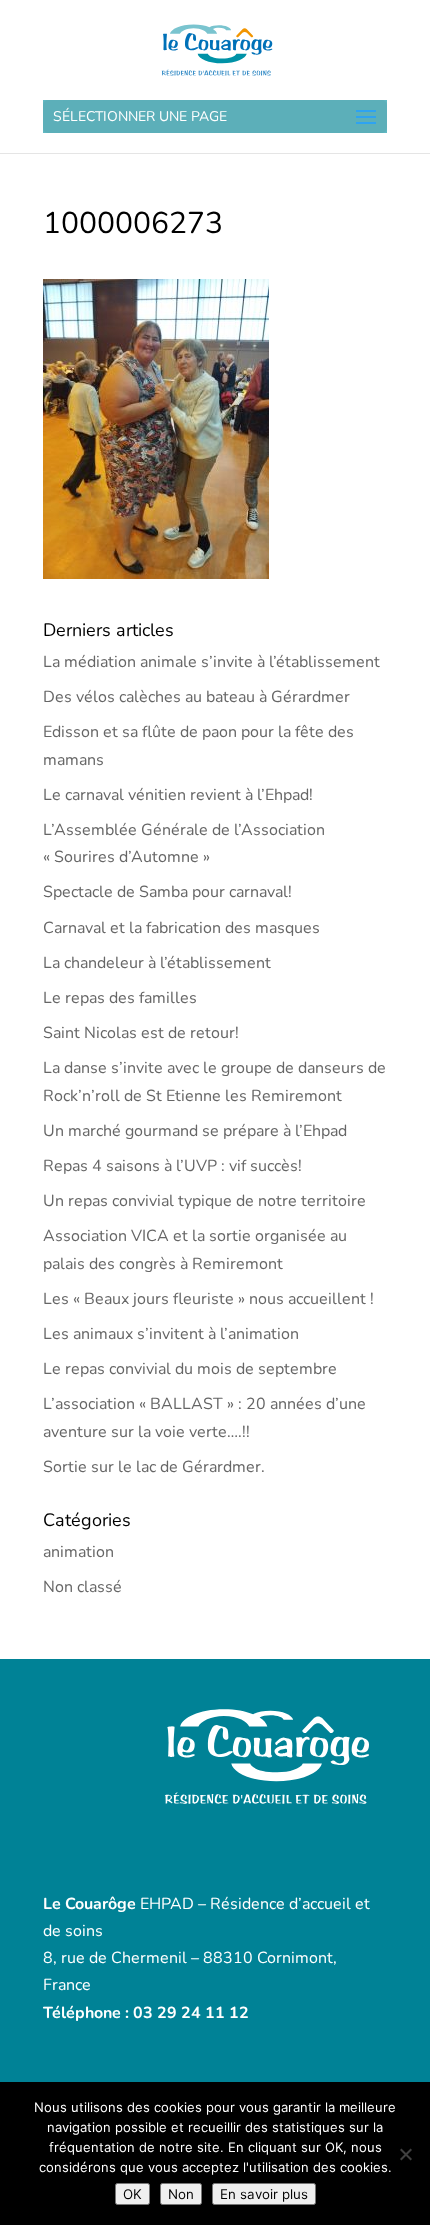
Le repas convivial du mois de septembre (190, 1369)
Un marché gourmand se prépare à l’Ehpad (195, 1131)
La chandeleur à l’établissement (157, 963)
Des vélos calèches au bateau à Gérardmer (196, 697)
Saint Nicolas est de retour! (141, 1033)
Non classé (82, 1587)
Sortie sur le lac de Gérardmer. (154, 1467)
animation (78, 1552)
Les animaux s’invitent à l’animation (171, 1334)
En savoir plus (264, 2194)
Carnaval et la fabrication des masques (181, 928)
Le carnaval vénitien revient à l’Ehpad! (178, 795)
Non (181, 2194)
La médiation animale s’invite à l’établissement (211, 662)
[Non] (405, 2154)
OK (132, 2194)
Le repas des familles (120, 998)
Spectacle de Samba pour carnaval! (167, 892)
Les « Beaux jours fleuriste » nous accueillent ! (208, 1299)
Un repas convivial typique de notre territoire (204, 1201)
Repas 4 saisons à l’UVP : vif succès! (172, 1166)
